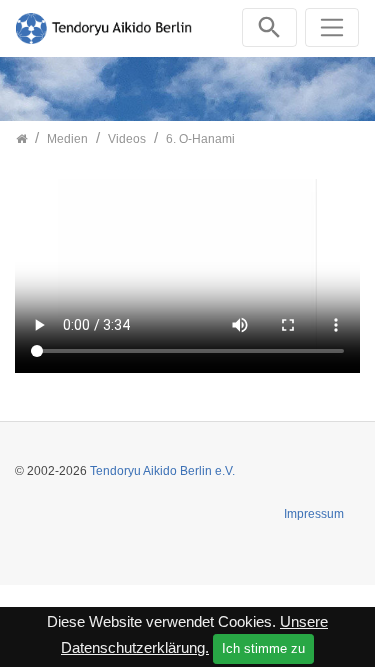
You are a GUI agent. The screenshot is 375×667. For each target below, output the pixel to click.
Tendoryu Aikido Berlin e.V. (162, 471)
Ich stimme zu (263, 648)
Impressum (314, 514)
